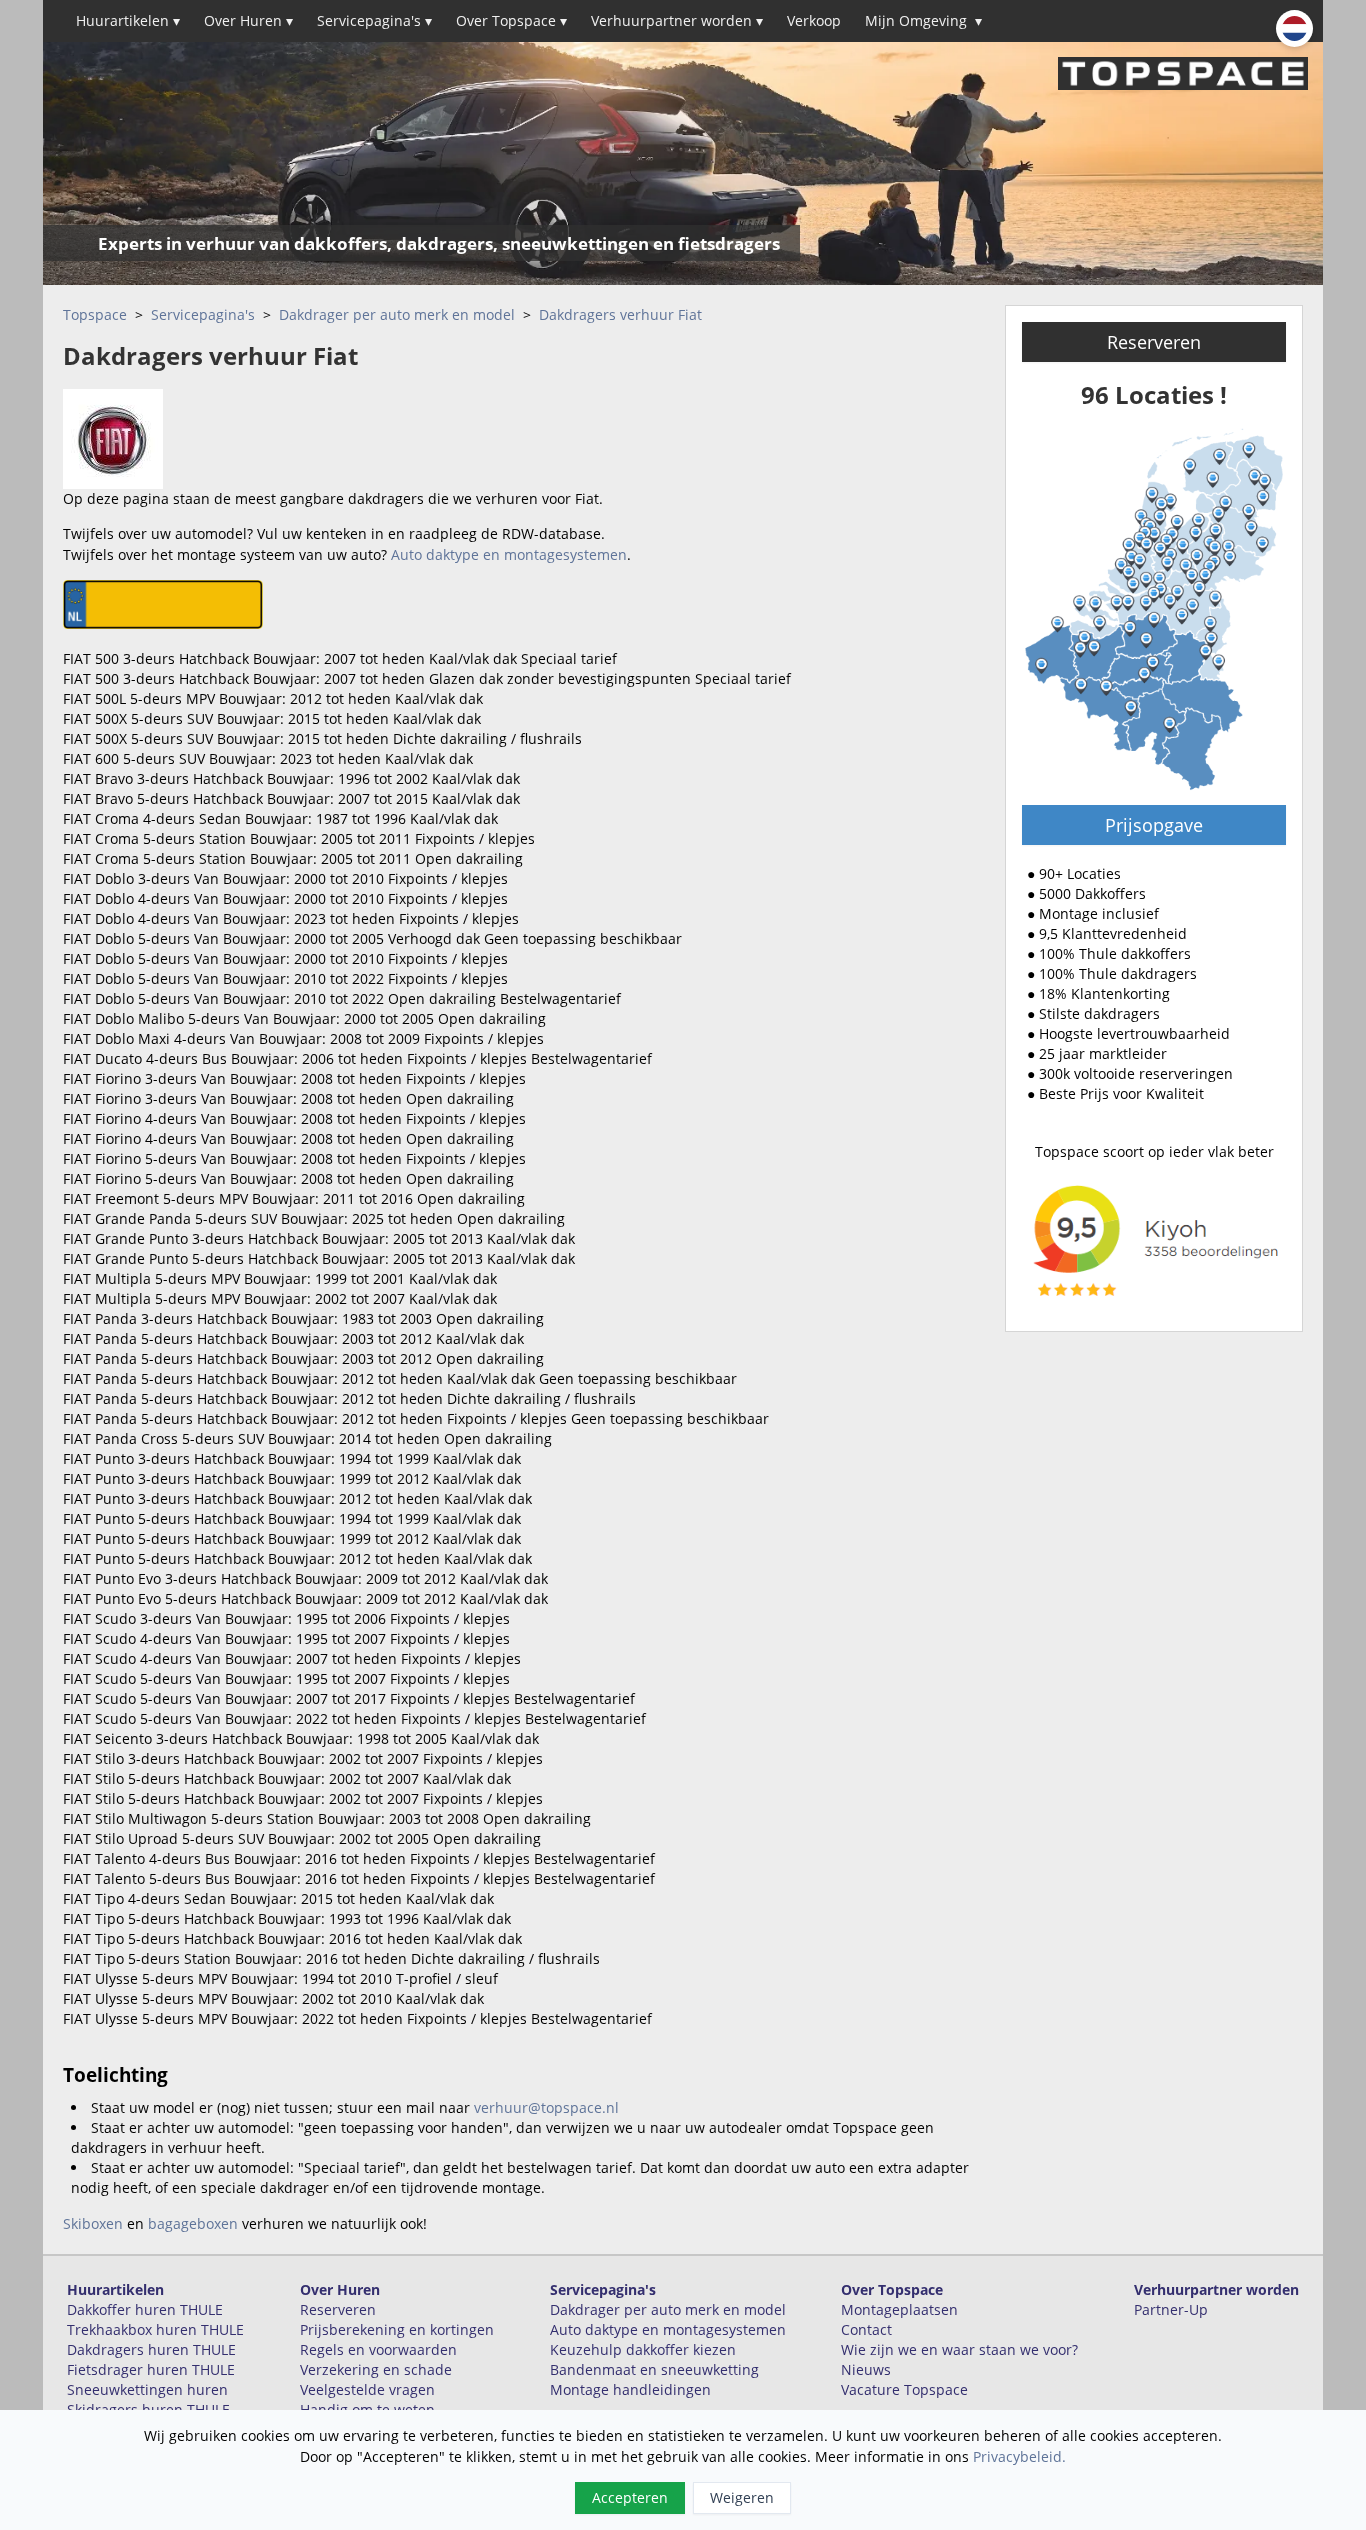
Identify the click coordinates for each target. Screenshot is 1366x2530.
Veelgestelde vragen (367, 2389)
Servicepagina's (374, 20)
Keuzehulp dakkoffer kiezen (643, 2349)
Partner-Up (1171, 2309)
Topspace (95, 314)
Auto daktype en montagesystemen (509, 554)
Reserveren (1154, 342)
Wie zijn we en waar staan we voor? (959, 2349)
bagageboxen (193, 2223)
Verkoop (814, 20)
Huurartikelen (128, 20)
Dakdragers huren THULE (151, 2349)
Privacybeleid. (1019, 2456)
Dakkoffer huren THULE (145, 2309)
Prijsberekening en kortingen (397, 2329)
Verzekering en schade (376, 2369)
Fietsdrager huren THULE (151, 2369)
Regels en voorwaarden (378, 2349)
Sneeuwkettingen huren (147, 2389)
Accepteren (630, 2497)
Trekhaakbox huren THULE (155, 2329)
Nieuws (866, 2369)
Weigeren (742, 2497)
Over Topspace (511, 20)
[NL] (1294, 28)
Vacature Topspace (904, 2389)
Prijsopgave (1154, 825)
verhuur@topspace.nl (546, 2107)
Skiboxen (93, 2223)
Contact (866, 2329)
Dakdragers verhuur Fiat (620, 314)
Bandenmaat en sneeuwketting (654, 2369)
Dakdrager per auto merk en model (397, 314)
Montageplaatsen (899, 2309)
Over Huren (248, 20)
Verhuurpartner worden (677, 20)
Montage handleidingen (630, 2389)
